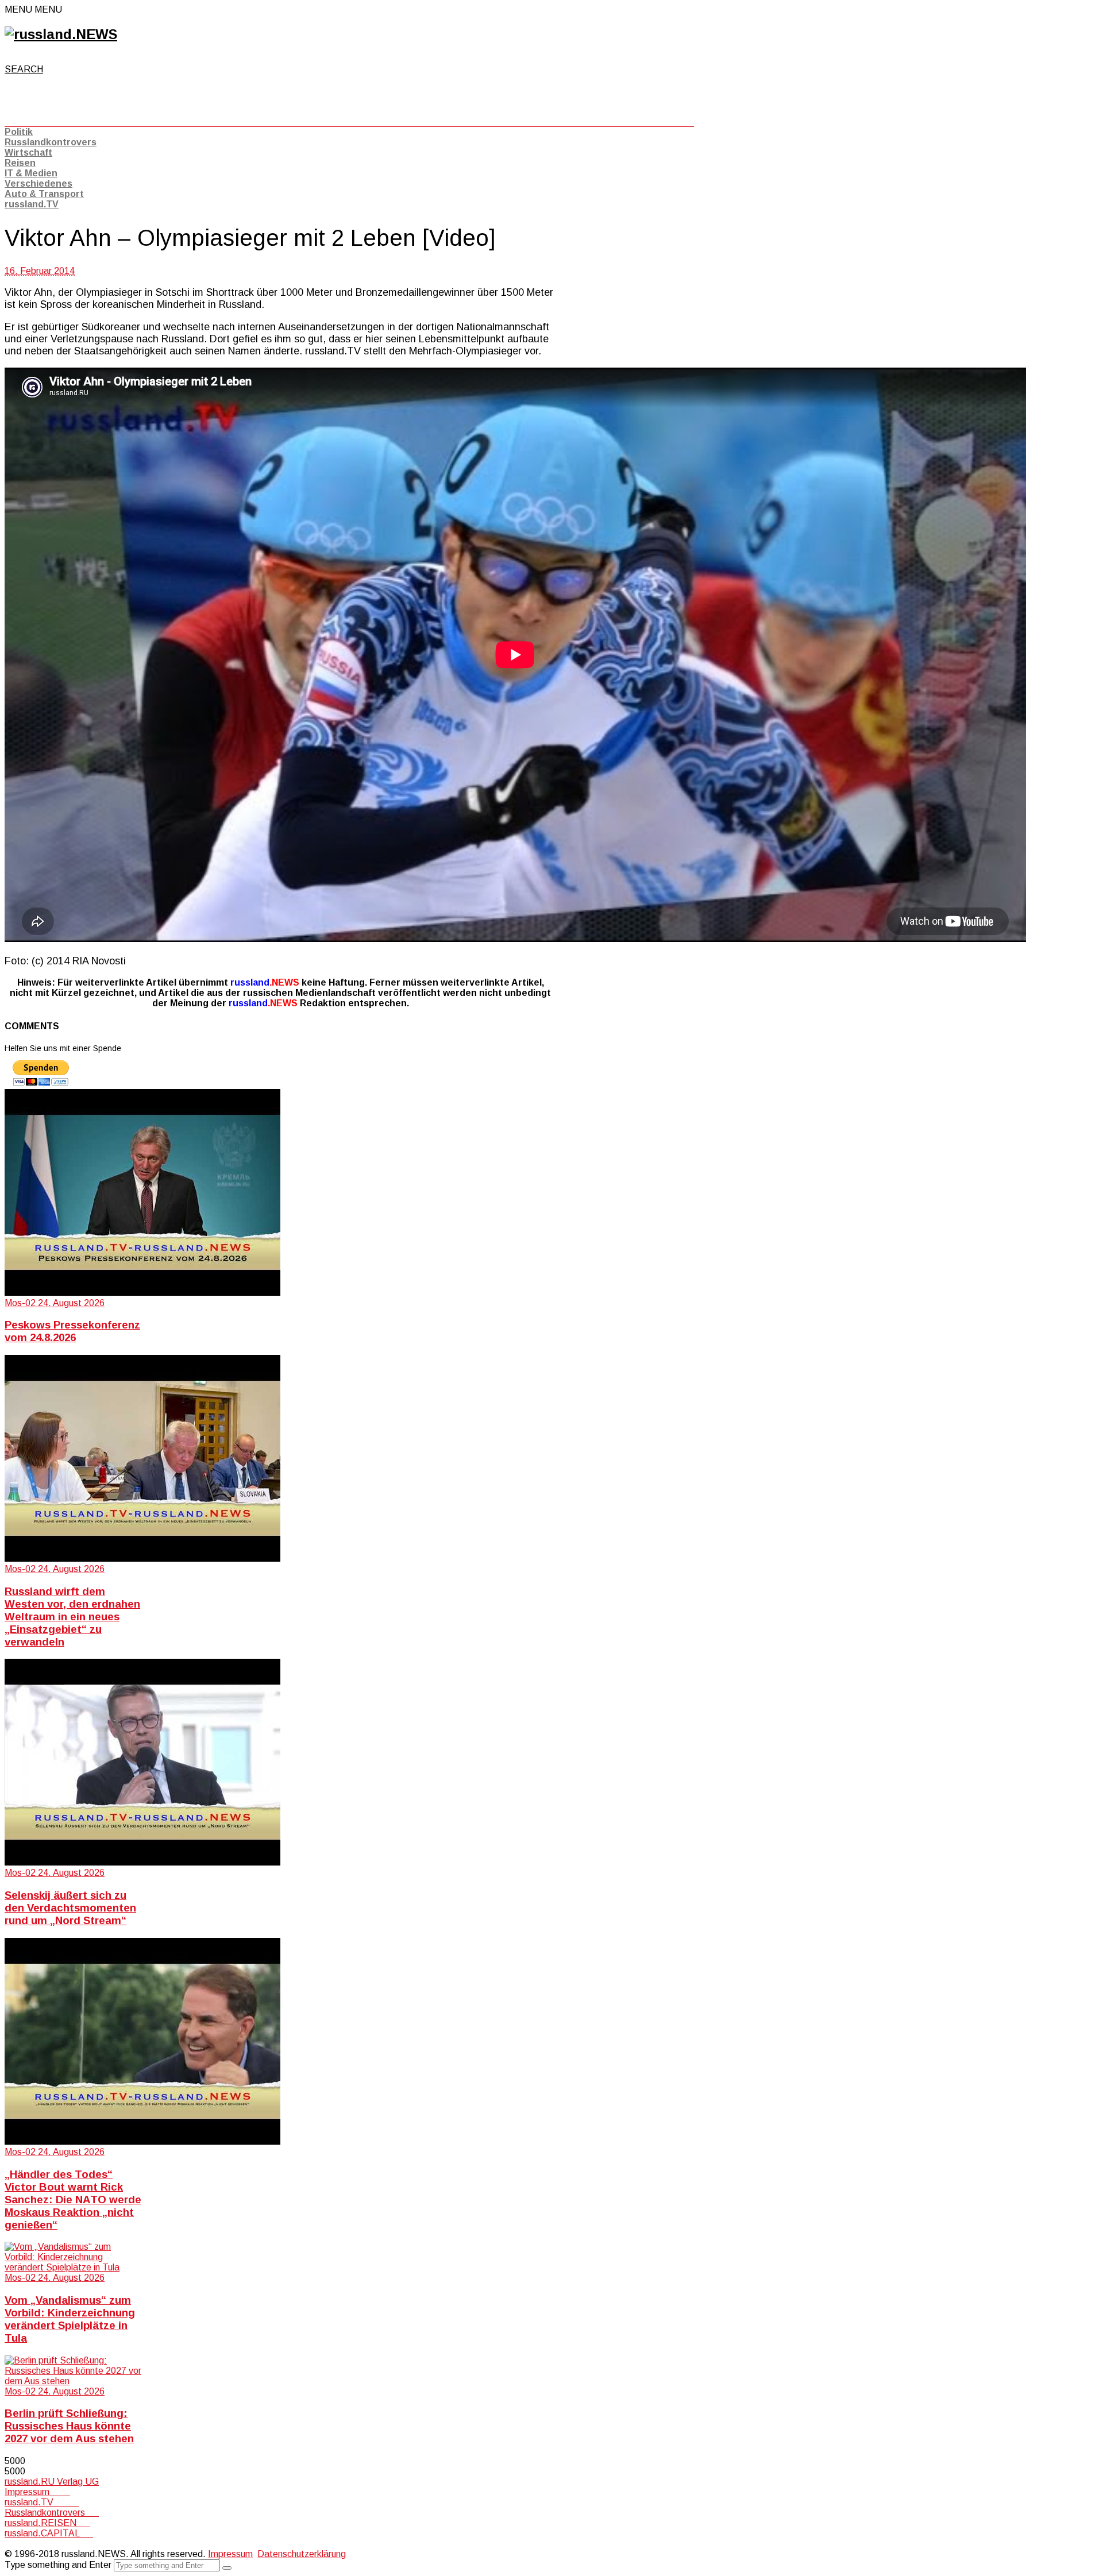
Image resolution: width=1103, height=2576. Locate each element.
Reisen (20, 163)
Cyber (17, 2544)
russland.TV (32, 204)
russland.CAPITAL (49, 2533)
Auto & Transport (44, 194)
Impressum (37, 2492)
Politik (19, 132)
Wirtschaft (28, 152)
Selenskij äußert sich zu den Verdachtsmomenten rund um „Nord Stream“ (70, 1908)
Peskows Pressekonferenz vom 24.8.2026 (72, 1331)
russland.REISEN (47, 2523)
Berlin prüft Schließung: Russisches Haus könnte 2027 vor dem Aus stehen (69, 2426)
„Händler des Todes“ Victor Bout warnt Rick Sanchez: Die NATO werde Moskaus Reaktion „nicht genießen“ (73, 2200)
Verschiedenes (38, 184)
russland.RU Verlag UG (52, 2482)
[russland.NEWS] (61, 34)
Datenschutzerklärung (302, 2554)
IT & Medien (31, 173)
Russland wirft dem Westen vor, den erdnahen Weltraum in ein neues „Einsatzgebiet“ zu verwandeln (72, 1617)
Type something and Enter (58, 2565)
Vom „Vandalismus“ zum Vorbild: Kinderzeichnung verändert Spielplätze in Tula (70, 2319)
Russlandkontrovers (51, 142)
